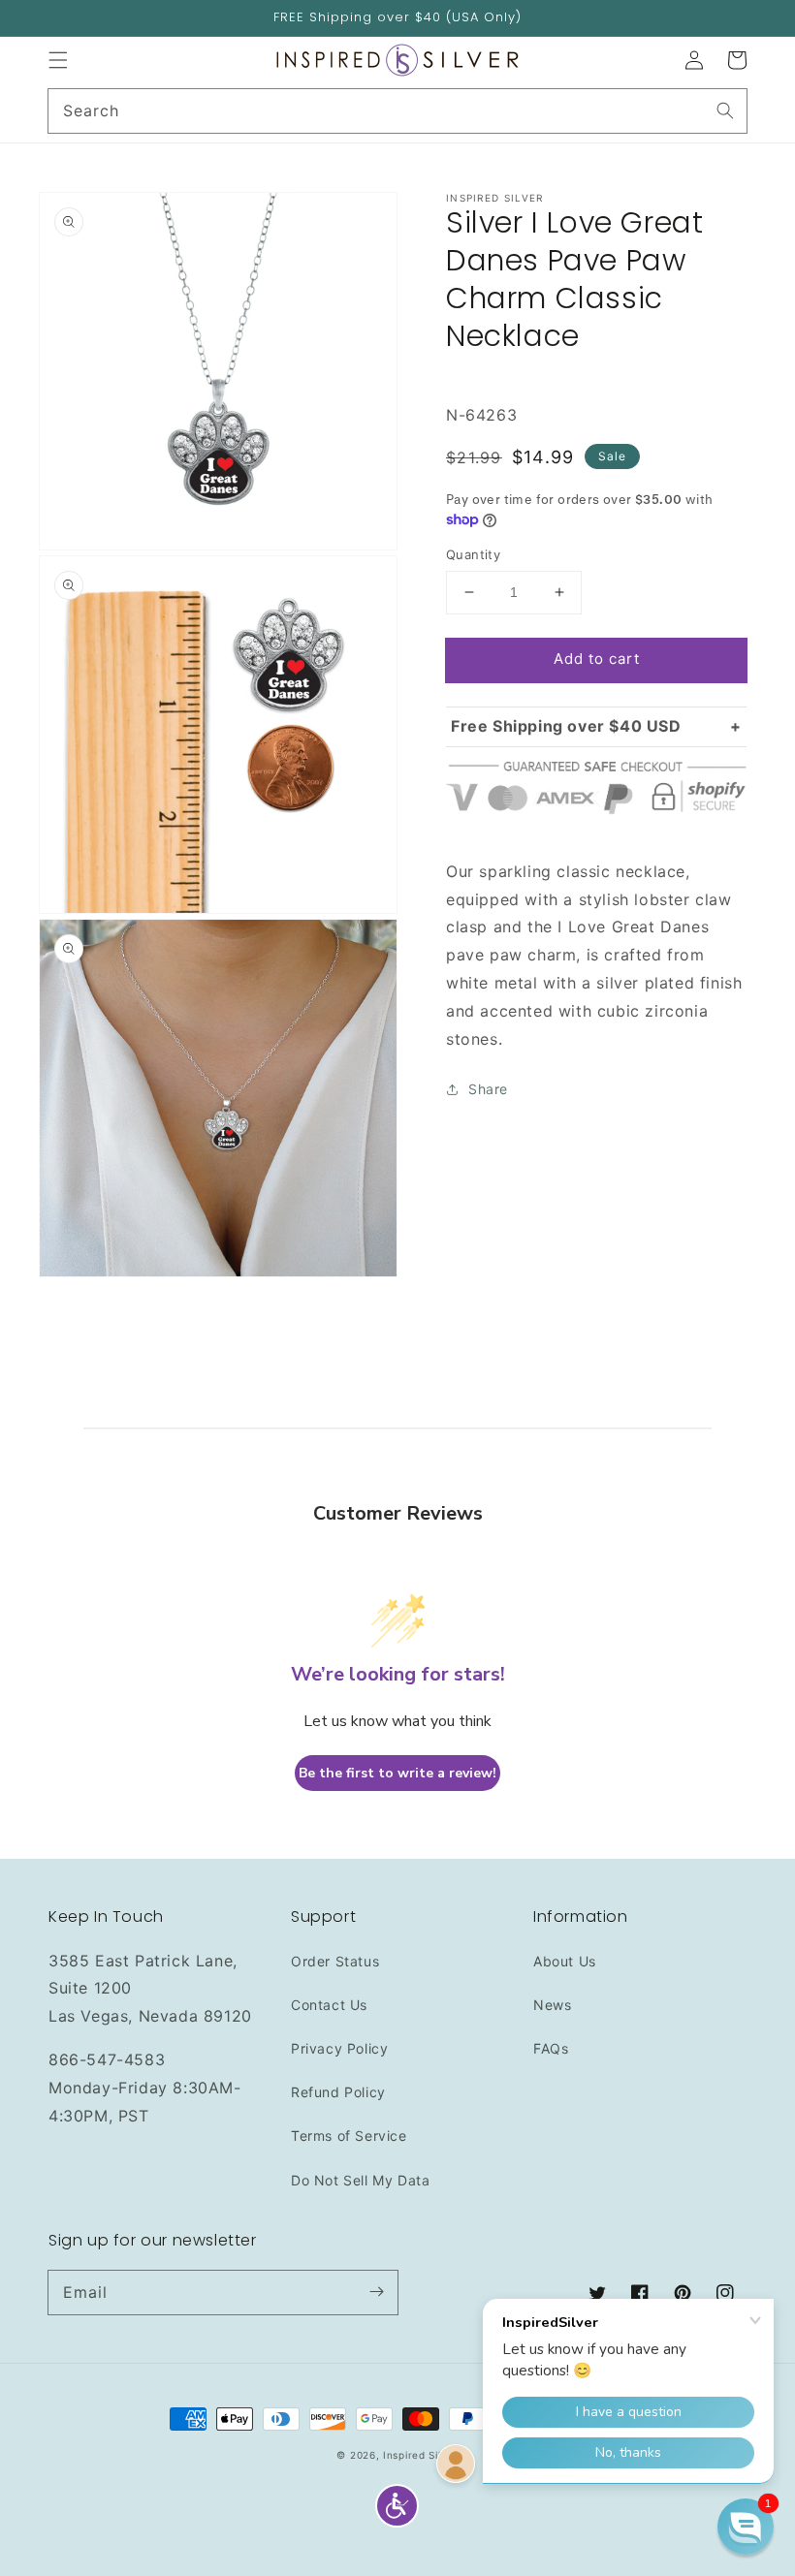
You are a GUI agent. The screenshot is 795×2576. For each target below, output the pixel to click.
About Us (565, 1961)
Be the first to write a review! (397, 1773)
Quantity (473, 554)
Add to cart (597, 659)
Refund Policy (338, 2092)
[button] (58, 60)
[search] (397, 111)
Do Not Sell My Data (360, 2180)
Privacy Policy (339, 2048)
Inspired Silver (421, 2455)
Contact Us (329, 2005)
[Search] (725, 110)
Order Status (335, 1961)
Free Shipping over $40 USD (566, 726)
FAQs (551, 2048)
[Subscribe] (376, 2292)
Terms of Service (349, 2136)
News (552, 2005)
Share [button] (488, 1089)
